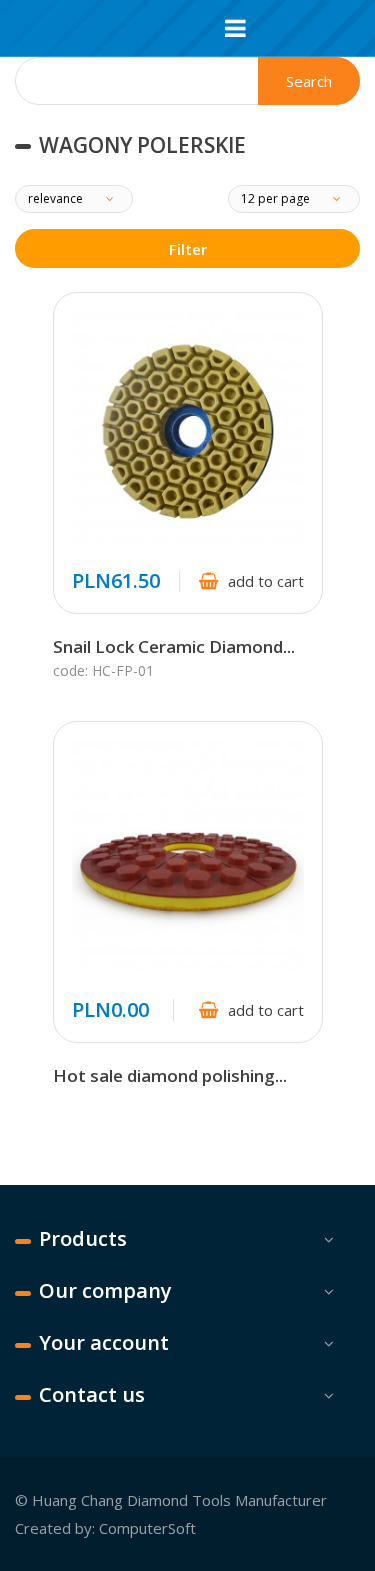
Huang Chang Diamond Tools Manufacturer (179, 1500)
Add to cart (266, 581)
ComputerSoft (147, 1528)
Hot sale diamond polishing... (170, 1075)
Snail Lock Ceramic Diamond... (174, 646)
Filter (188, 249)
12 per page (277, 198)
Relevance (57, 198)
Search (309, 81)
